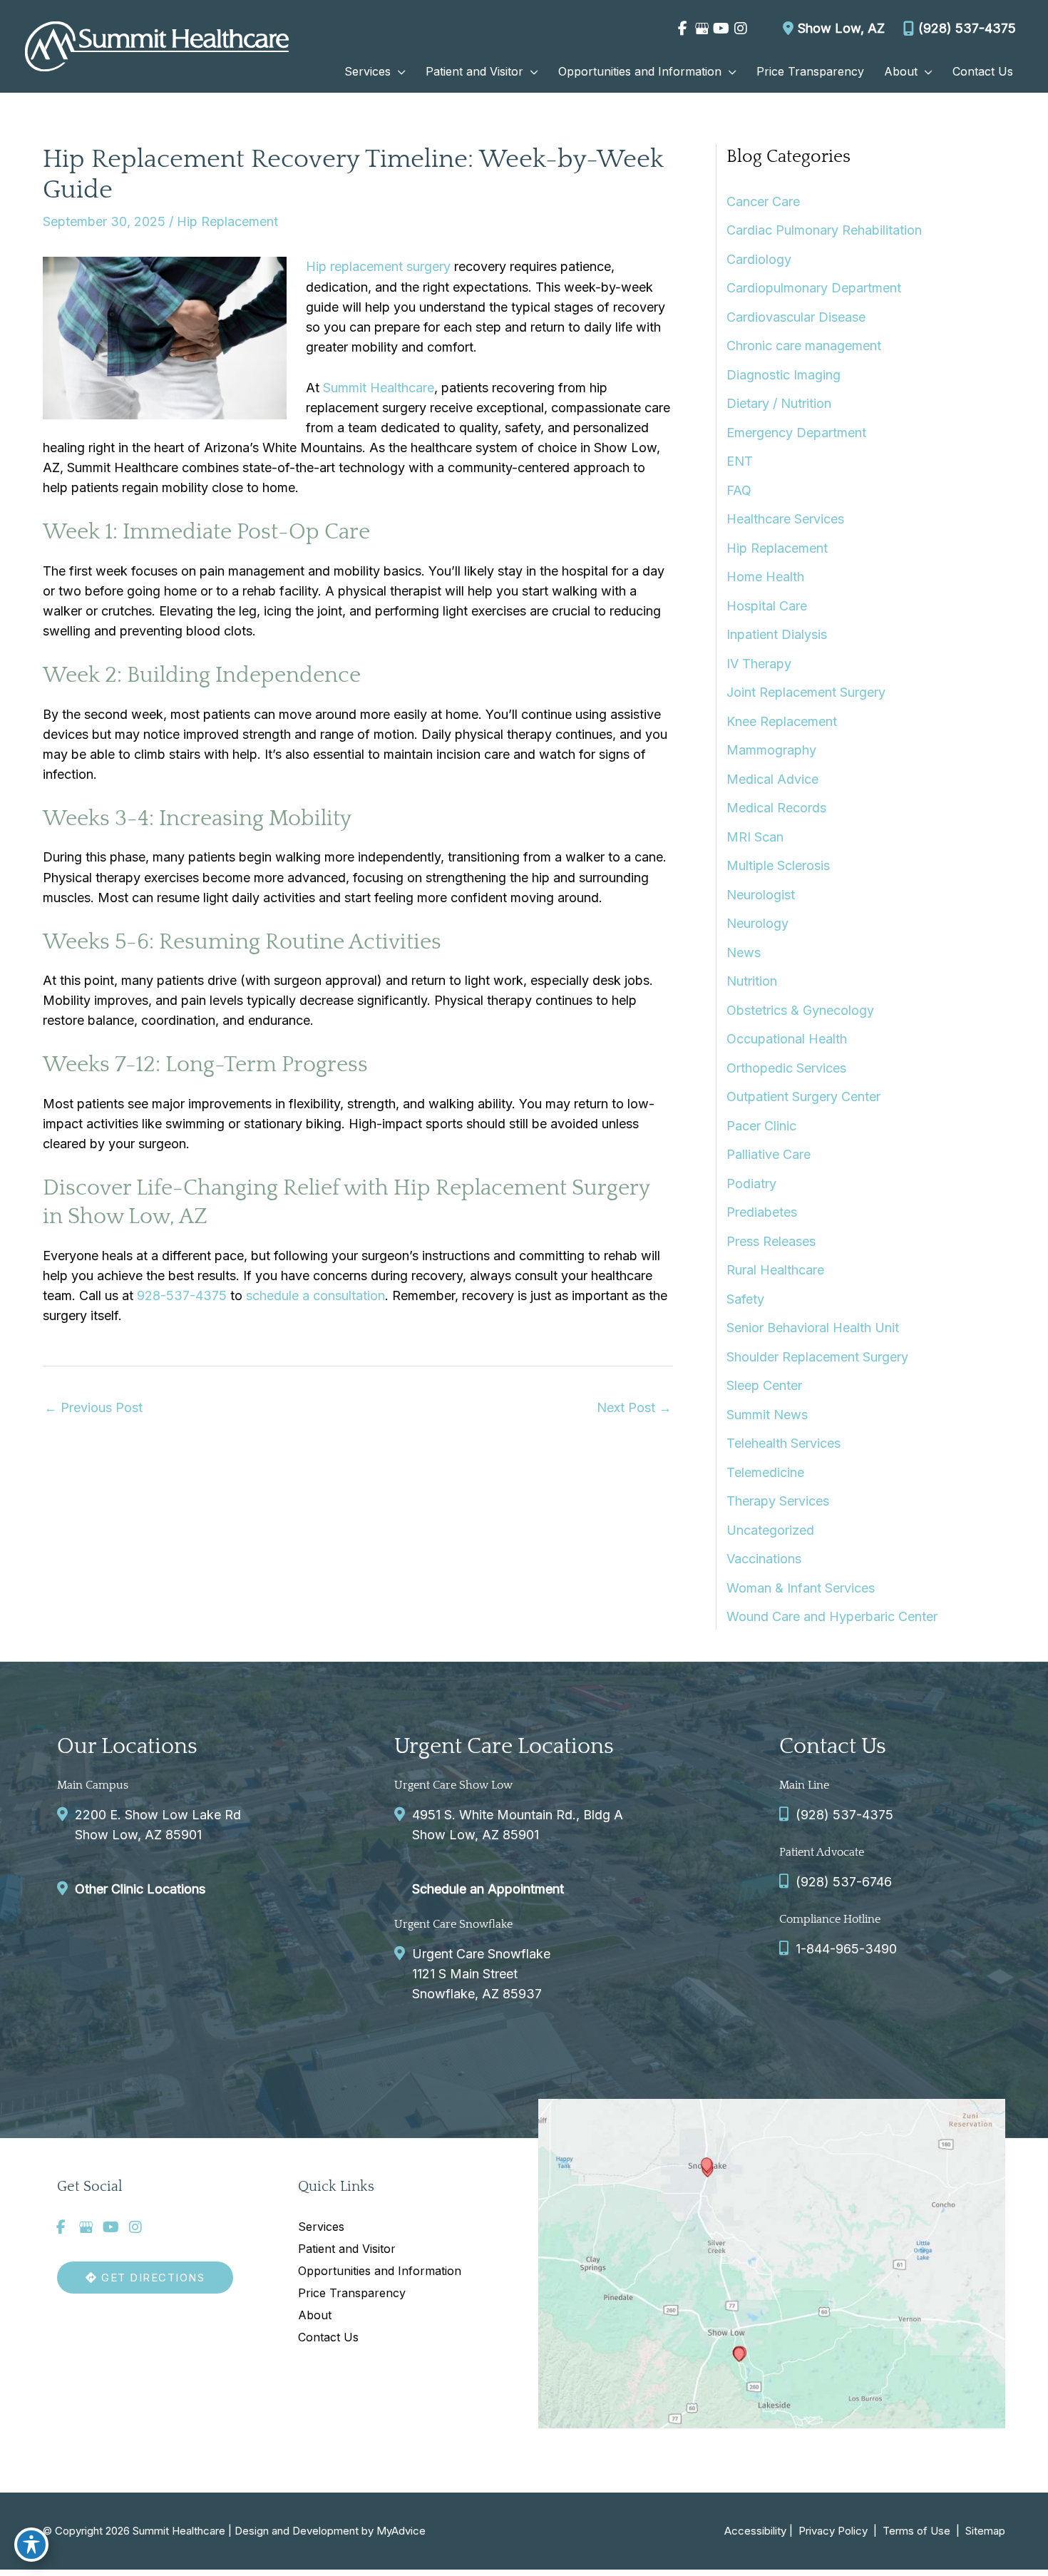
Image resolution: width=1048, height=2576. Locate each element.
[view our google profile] (702, 29)
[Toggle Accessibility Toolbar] (31, 2545)
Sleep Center (764, 1385)
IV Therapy (759, 664)
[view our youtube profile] (721, 29)
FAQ (739, 490)
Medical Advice (772, 779)
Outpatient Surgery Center (803, 1097)
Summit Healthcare (379, 388)
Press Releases (771, 1241)
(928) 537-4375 (967, 28)
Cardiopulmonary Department (814, 288)
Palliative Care (769, 1154)
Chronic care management (804, 346)
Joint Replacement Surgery (806, 692)
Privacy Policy (833, 2531)
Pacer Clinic (761, 1126)
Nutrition (752, 981)
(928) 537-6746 (844, 1882)
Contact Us (328, 2337)
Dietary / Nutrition (779, 403)
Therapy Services (778, 1501)
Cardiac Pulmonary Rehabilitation (824, 230)
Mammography (771, 750)
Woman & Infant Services (801, 1588)
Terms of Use (916, 2531)
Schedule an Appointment (488, 1889)
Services (321, 2227)
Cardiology (759, 259)
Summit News (767, 1415)
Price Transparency (352, 2293)
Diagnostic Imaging (784, 375)
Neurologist (761, 895)
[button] (398, 71)
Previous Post (93, 1407)
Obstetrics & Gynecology (800, 1010)
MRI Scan (755, 837)
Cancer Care (763, 201)
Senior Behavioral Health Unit (813, 1328)
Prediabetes (762, 1212)
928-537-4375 (182, 1295)
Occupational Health (787, 1039)
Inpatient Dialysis (777, 634)
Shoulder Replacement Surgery (817, 1357)
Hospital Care (767, 606)
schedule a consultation (315, 1295)
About (315, 2315)
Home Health (765, 577)
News (744, 952)
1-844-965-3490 (846, 1949)
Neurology (757, 923)
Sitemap (984, 2531)
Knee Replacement (782, 721)
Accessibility (755, 2531)
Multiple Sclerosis (778, 865)
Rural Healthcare (775, 1270)
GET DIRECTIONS (151, 2278)
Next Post (634, 1407)
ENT (740, 461)
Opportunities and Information (380, 2271)
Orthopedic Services (786, 1068)
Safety (745, 1299)
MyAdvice (401, 2531)
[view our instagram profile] (740, 29)
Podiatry (751, 1184)
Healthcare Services (785, 519)
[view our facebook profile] (683, 29)
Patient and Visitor (347, 2249)
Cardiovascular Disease (796, 317)
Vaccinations (764, 1559)
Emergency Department (796, 433)
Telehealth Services (784, 1443)
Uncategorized (770, 1530)
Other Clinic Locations (140, 1889)
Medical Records (776, 808)
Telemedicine (765, 1472)
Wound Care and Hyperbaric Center (832, 1616)
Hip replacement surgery (378, 266)
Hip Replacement (227, 221)
